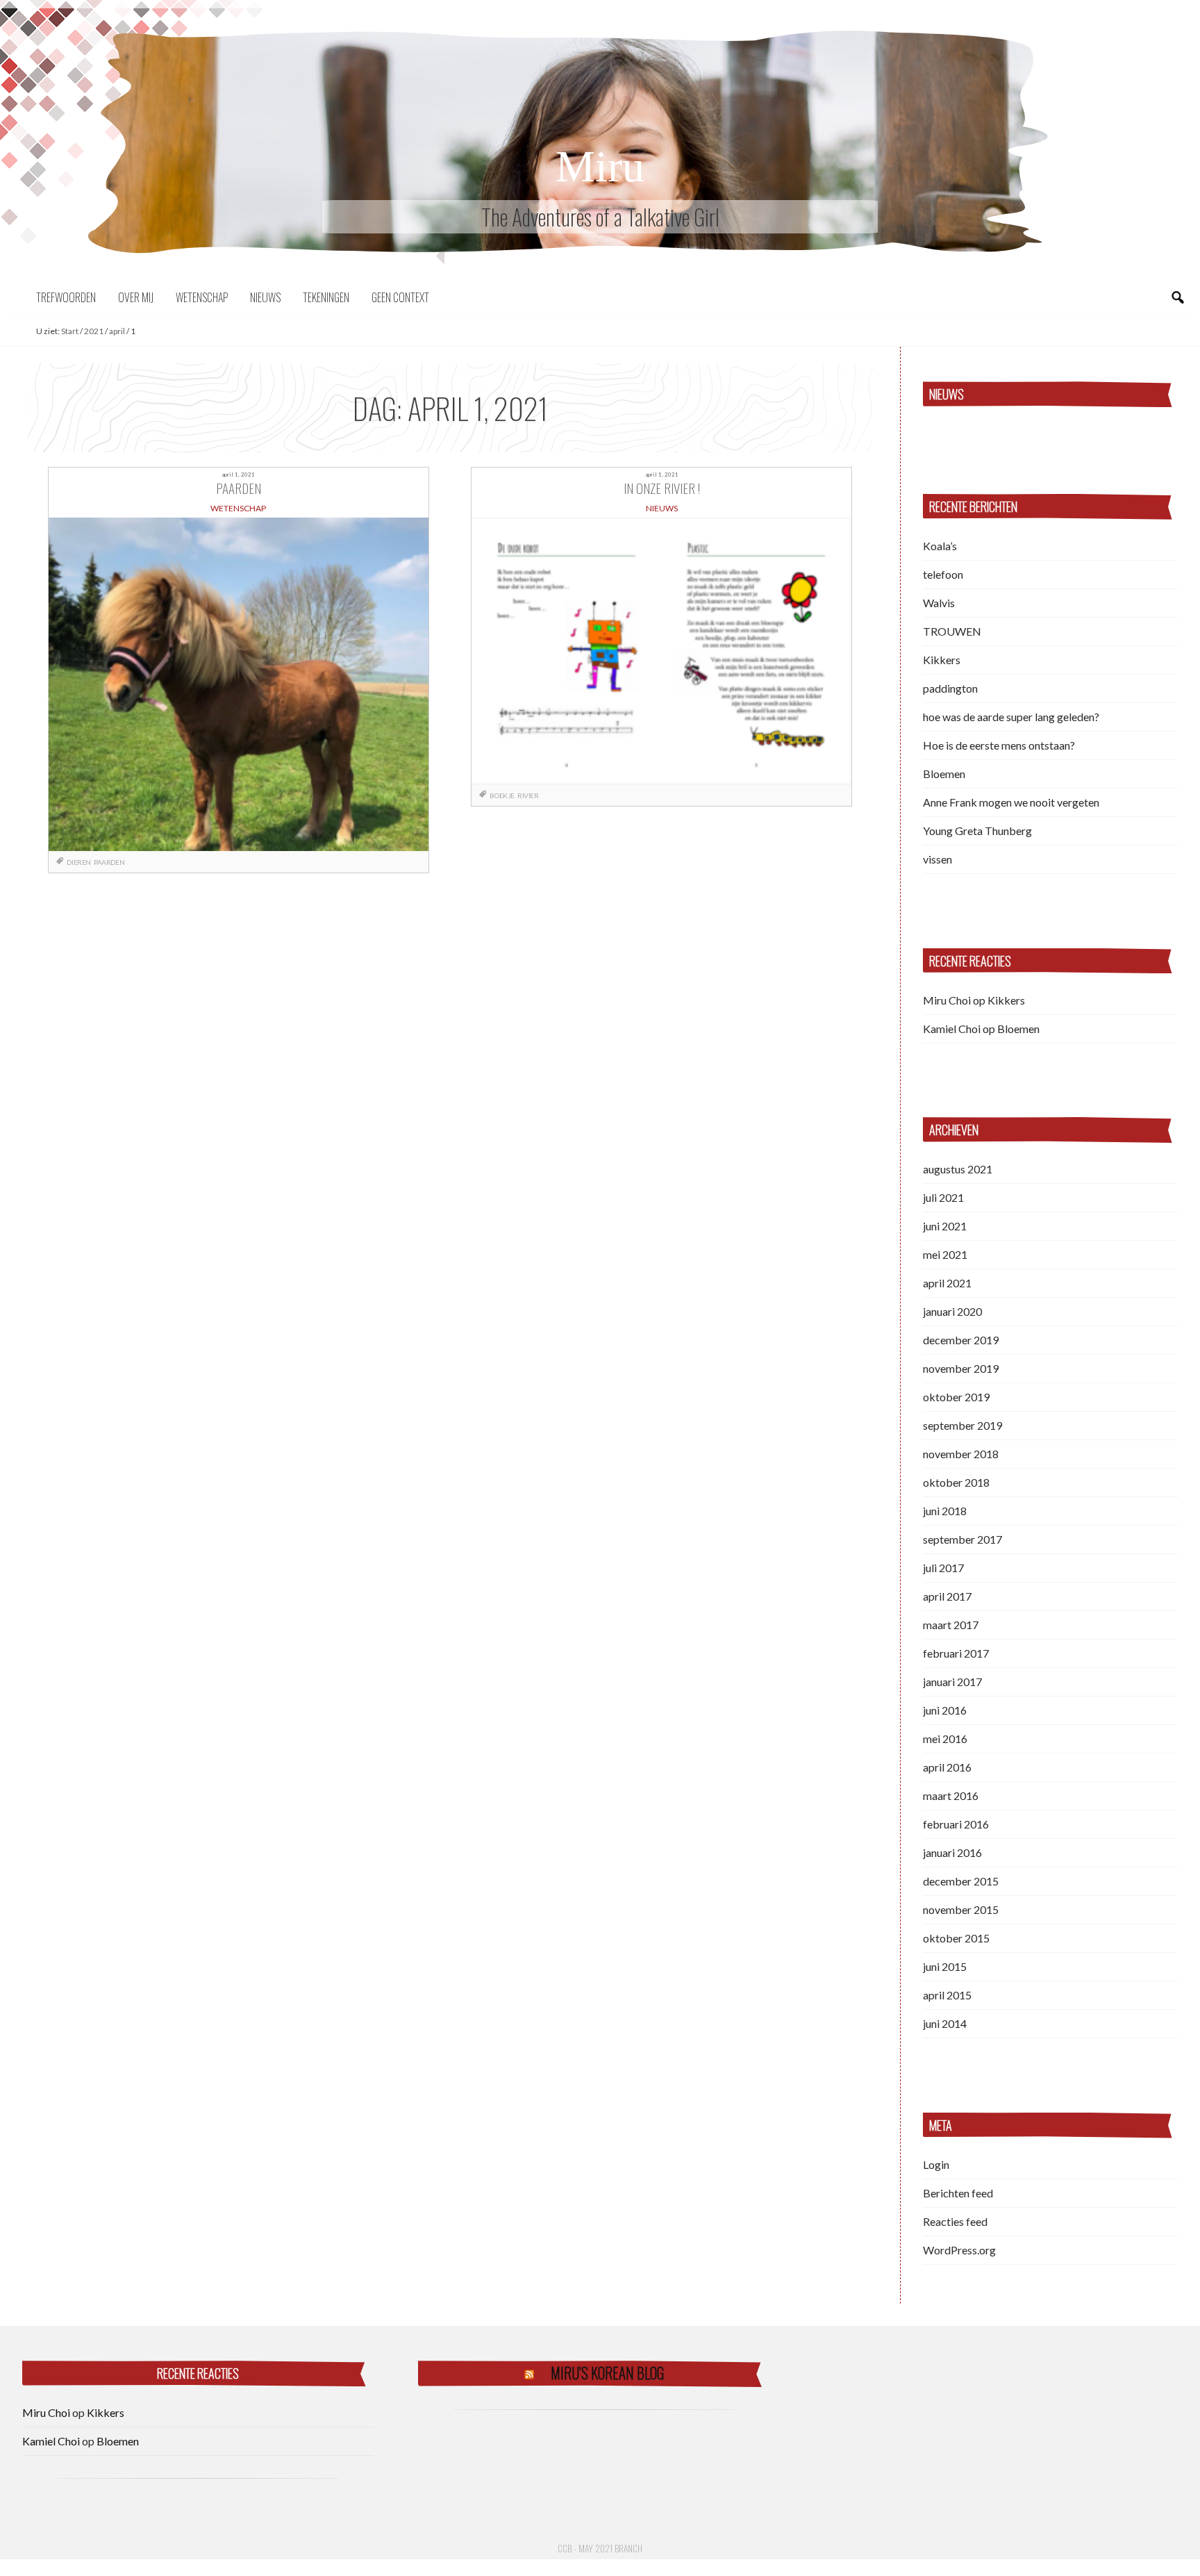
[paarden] (238, 684)
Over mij (136, 297)
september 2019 (962, 1425)
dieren (79, 862)
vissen (937, 859)
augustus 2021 (958, 1169)
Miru (600, 166)
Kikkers (942, 660)
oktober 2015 (956, 1938)
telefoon (943, 574)
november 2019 (961, 1368)
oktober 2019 (956, 1397)
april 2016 (947, 1767)
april (117, 331)
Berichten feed (958, 2193)
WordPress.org (959, 2250)
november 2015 (961, 1909)
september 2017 (962, 1539)
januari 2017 (952, 1682)
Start (70, 331)
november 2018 (961, 1454)
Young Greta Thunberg (977, 831)
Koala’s (940, 546)
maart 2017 (951, 1625)
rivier (528, 795)
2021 (94, 331)
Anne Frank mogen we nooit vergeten (1011, 802)
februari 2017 (956, 1653)
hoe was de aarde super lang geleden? (1011, 717)
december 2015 (961, 1881)
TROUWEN (952, 631)
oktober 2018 (956, 1482)
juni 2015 (945, 1966)
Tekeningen (326, 297)
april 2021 (947, 1283)
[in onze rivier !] (661, 651)
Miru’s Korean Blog (607, 2373)
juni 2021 (945, 1226)
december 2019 (961, 1340)
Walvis (939, 603)
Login (936, 2164)
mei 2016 (945, 1739)
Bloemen (944, 774)
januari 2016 (952, 1852)
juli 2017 (943, 1568)
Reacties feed (955, 2221)
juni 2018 (945, 1511)
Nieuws (265, 297)
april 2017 (947, 1596)
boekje (502, 795)
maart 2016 (951, 1795)
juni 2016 (945, 1710)
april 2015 (947, 1995)
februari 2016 (956, 1824)
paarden (109, 862)
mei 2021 (945, 1254)
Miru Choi (947, 1000)
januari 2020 (952, 1311)
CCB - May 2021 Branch (600, 2548)
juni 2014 (945, 2023)
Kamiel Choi (952, 1029)
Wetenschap (202, 297)
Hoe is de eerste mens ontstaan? (999, 745)
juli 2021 (943, 1197)
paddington (950, 688)
